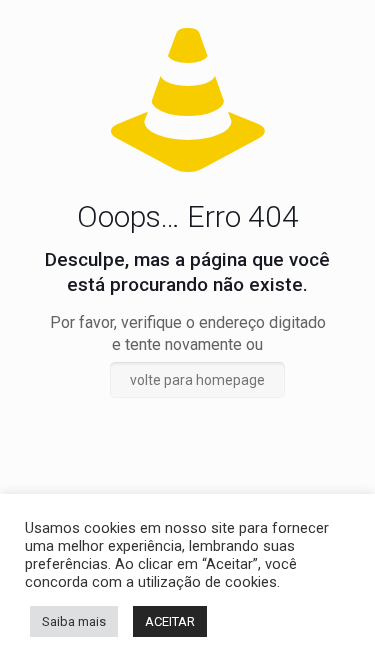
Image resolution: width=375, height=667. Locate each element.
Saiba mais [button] (74, 621)
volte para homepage (197, 380)
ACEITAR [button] (170, 621)
